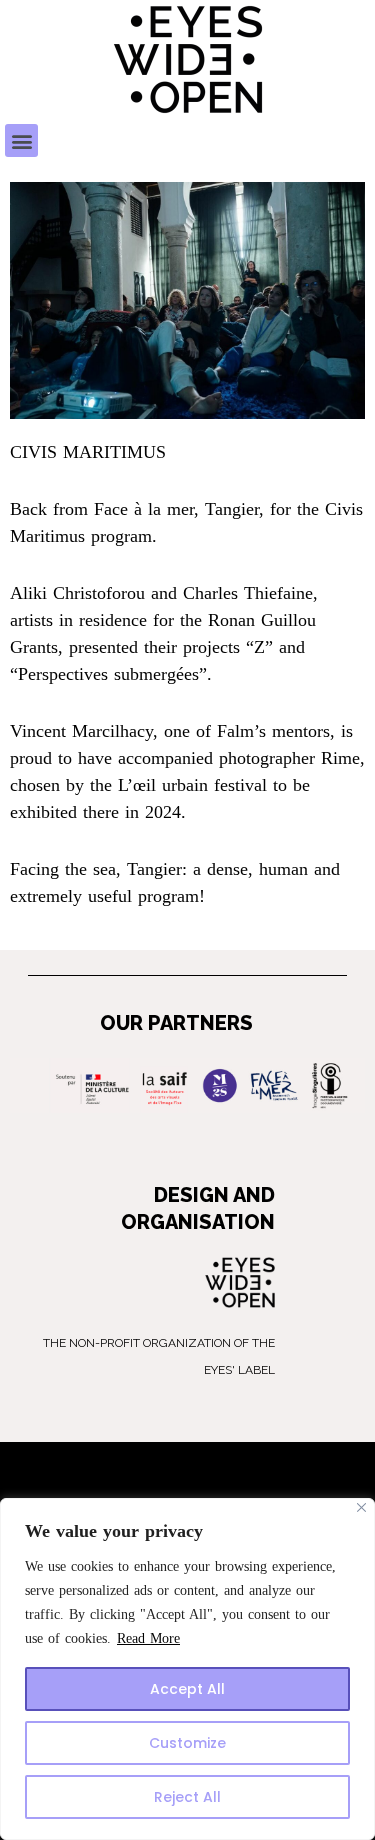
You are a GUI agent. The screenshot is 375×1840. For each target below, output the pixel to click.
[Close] (361, 1507)
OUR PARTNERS (176, 1023)
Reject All (187, 1797)
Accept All (187, 1689)
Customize (187, 1743)
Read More (148, 1638)
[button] (21, 140)
